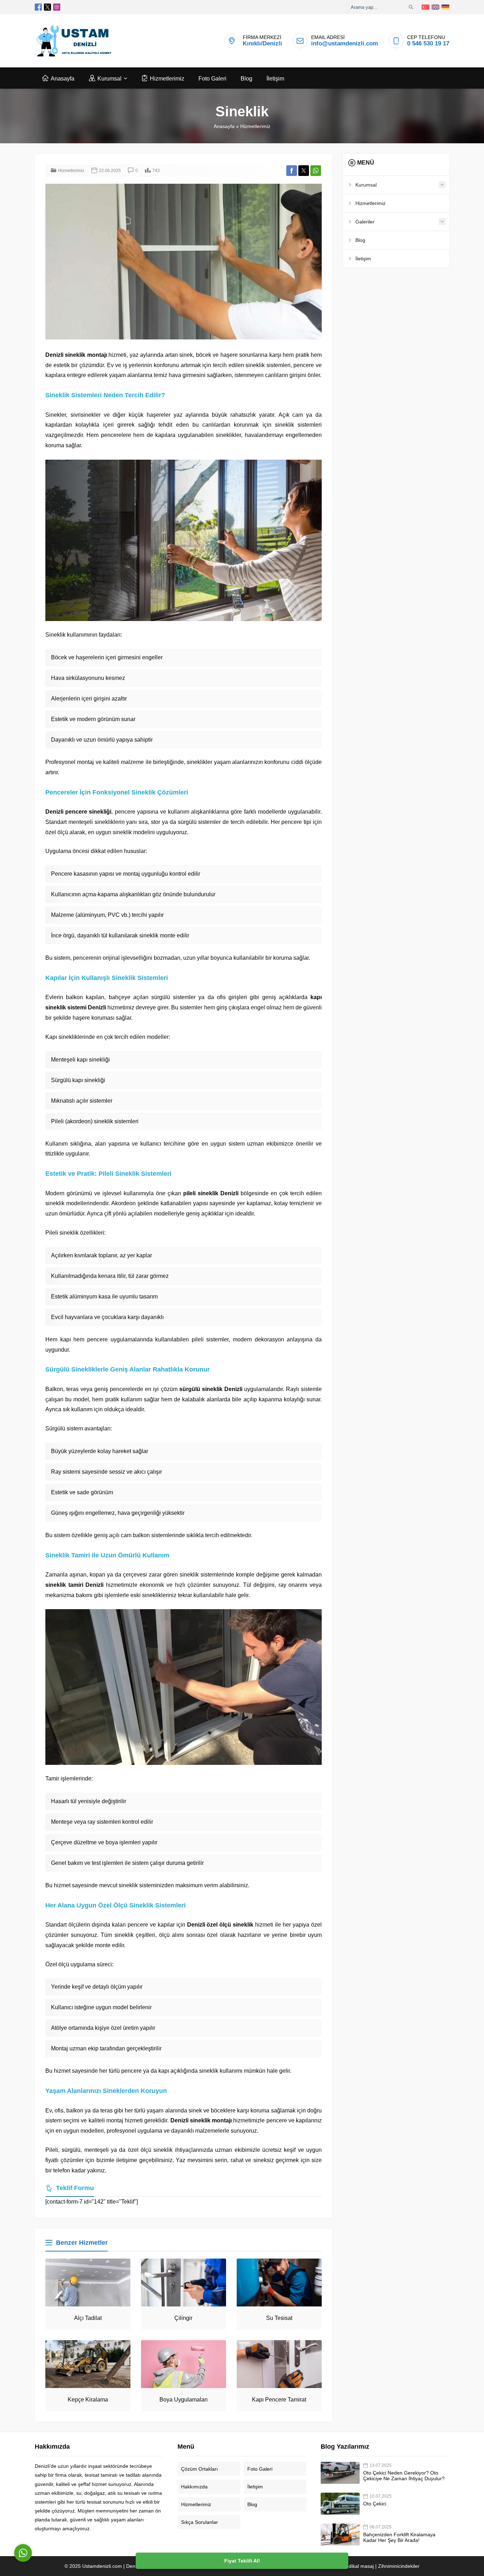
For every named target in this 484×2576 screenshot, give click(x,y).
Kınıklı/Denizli (262, 43)
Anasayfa (224, 126)
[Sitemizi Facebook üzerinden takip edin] (38, 7)
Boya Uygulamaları (184, 2400)
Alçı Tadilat (88, 2318)
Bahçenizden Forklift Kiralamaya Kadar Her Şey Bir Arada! (399, 2537)
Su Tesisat (279, 2318)
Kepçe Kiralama (88, 2400)
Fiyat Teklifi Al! (242, 2561)
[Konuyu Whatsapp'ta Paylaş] (316, 171)
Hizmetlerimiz (255, 126)
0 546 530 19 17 (428, 43)
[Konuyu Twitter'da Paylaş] (304, 171)
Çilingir (183, 2318)
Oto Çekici (375, 2504)
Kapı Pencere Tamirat (279, 2400)
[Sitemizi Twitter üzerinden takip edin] (47, 7)
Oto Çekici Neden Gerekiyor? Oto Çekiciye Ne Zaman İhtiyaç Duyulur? (404, 2476)
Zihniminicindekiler (399, 2566)
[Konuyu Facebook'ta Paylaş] (292, 171)
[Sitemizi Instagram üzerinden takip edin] (57, 7)
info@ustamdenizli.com (345, 43)
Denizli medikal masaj (350, 2566)
